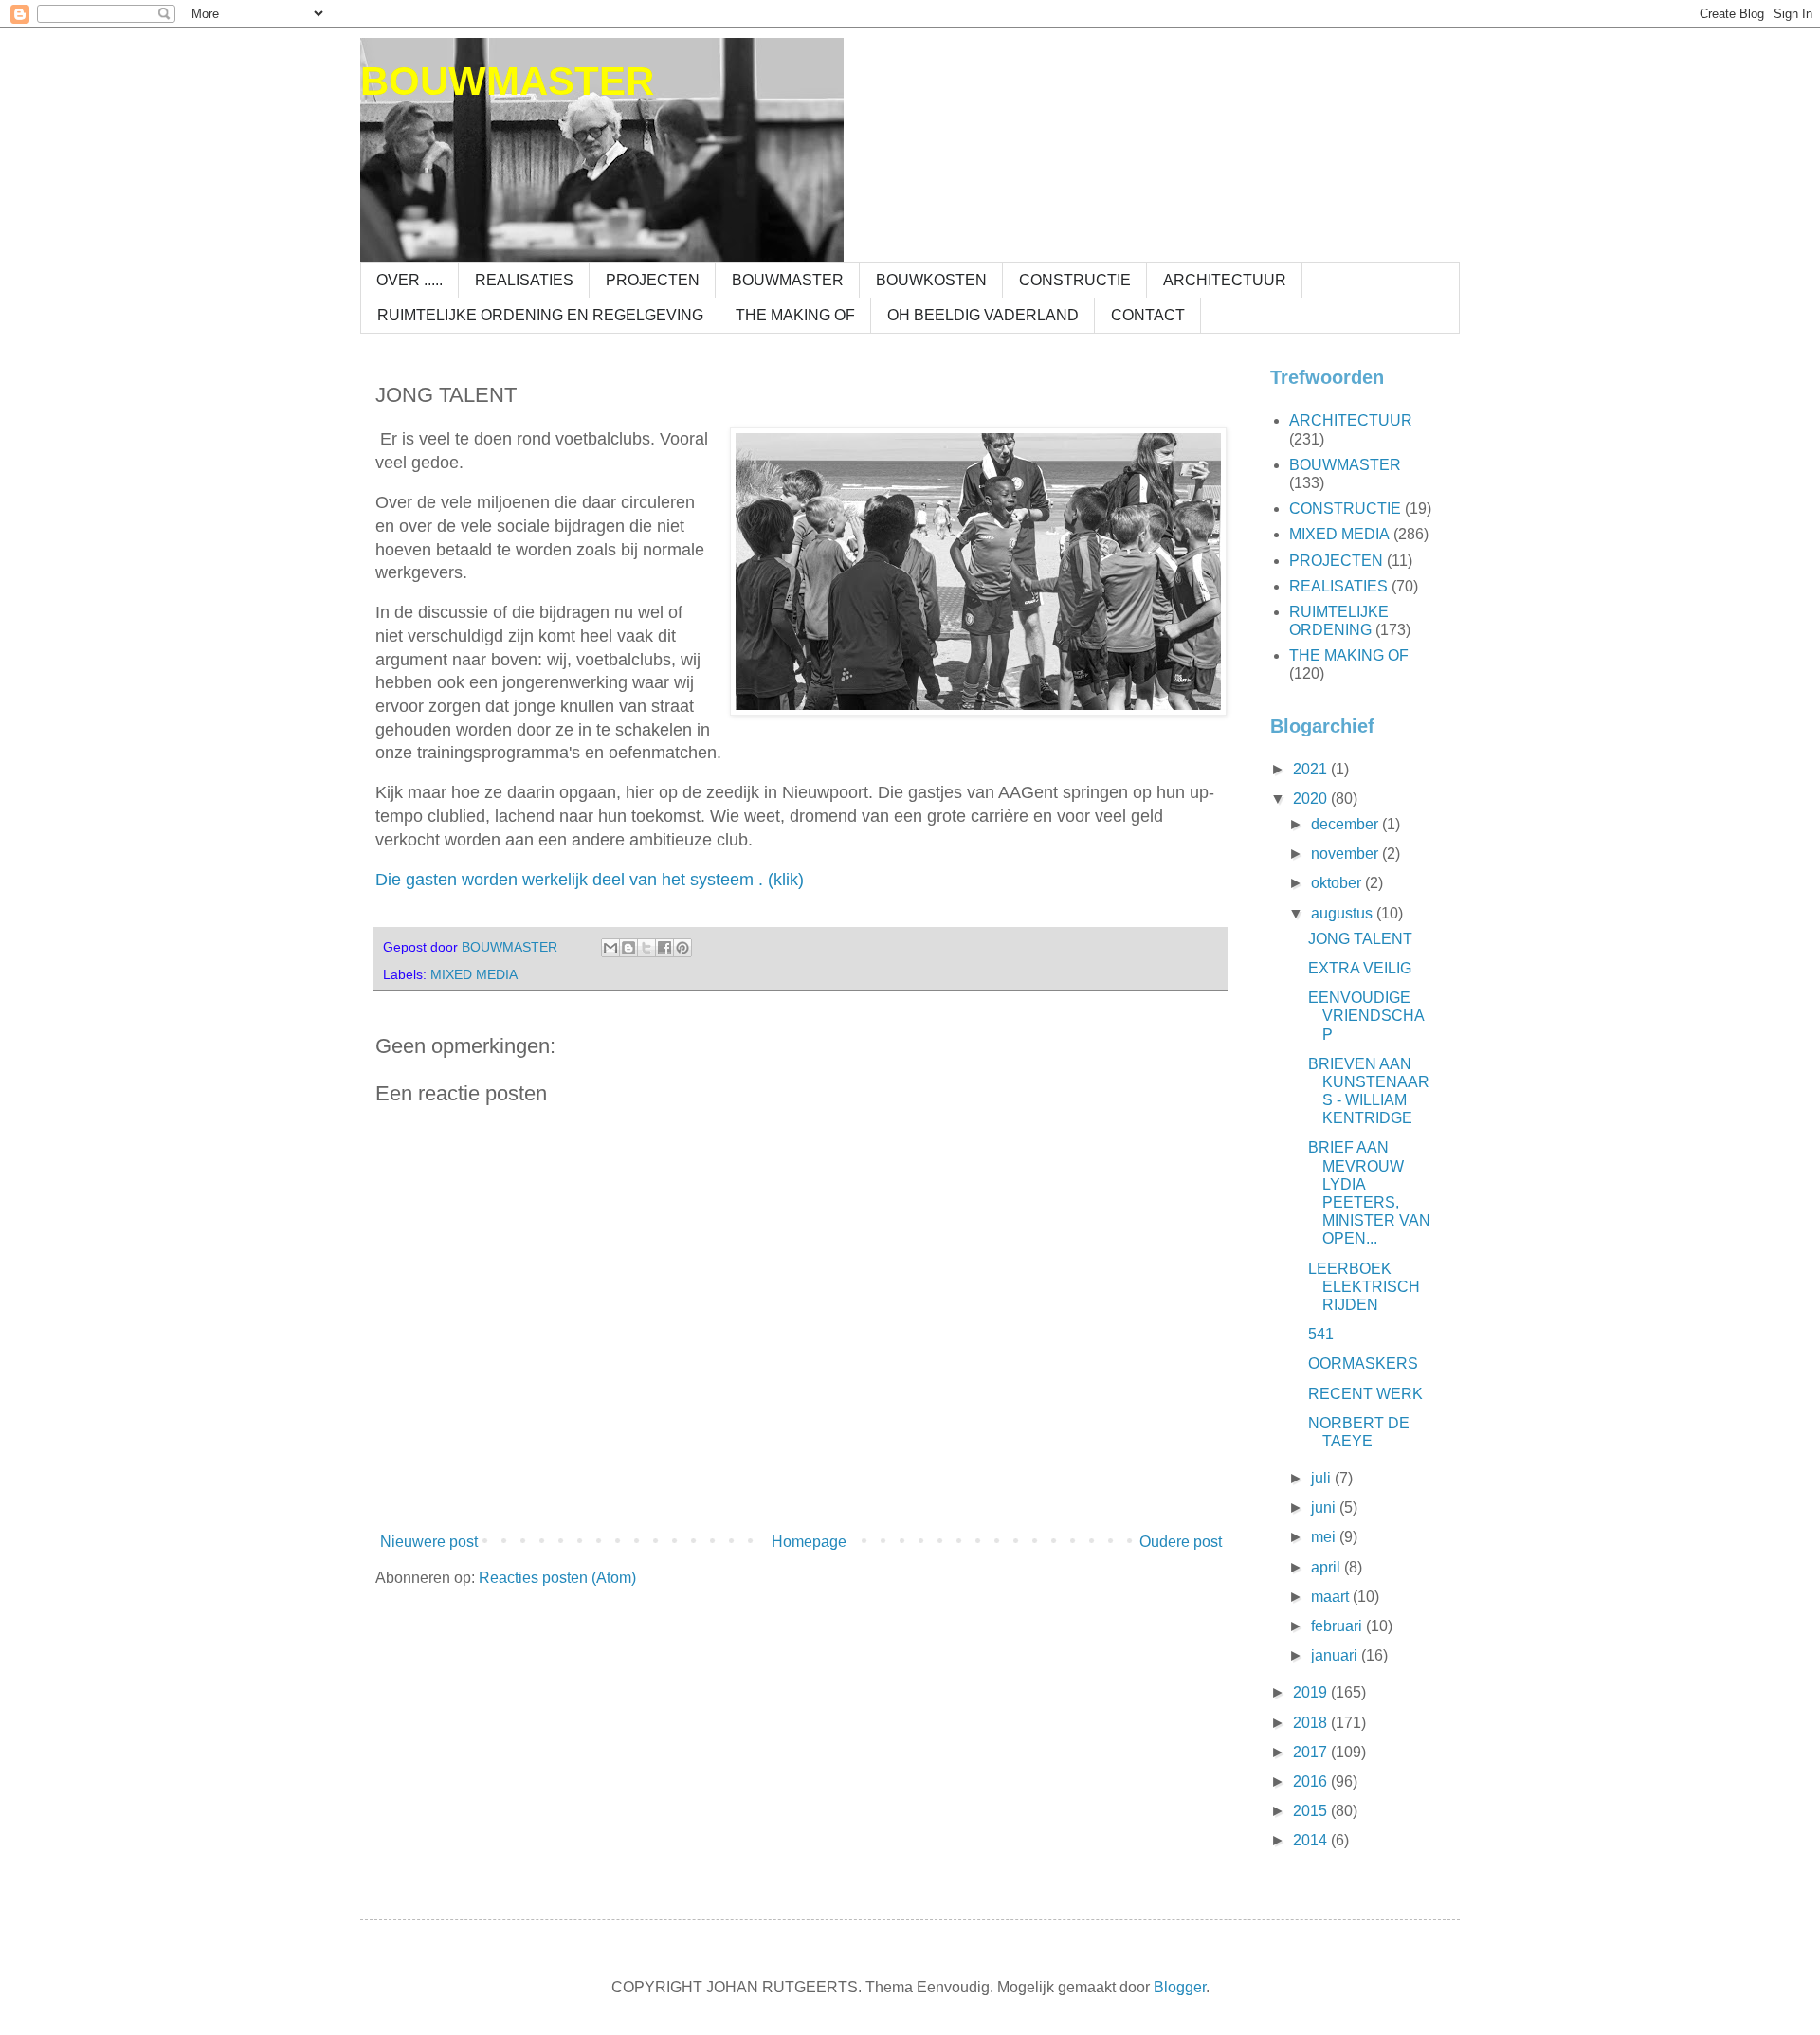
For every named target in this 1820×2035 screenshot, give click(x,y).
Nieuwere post (429, 1542)
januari (1336, 1655)
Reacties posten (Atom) (557, 1578)
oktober (1338, 883)
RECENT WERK (1365, 1394)
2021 (1312, 769)
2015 (1312, 1811)
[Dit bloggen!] (628, 948)
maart (1332, 1597)
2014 (1312, 1840)
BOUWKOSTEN (931, 280)
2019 (1312, 1692)
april (1328, 1567)
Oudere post (1181, 1542)
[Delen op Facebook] (664, 948)
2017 (1312, 1752)
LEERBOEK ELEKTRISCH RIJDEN (1364, 1287)
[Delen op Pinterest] (682, 948)
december (1347, 824)
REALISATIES (524, 280)
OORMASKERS (1363, 1363)
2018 (1312, 1723)
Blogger (1180, 1987)
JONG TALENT (1360, 939)
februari (1338, 1626)
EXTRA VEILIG (1360, 968)
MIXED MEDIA (474, 974)
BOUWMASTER (507, 81)
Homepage (809, 1542)
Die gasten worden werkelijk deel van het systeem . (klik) (590, 880)
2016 (1312, 1781)
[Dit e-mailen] (610, 948)
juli (1323, 1478)
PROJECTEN (653, 280)
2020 (1312, 799)
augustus (1344, 913)
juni (1325, 1508)
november (1347, 854)
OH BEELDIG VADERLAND (983, 315)
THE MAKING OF (795, 315)
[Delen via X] (646, 948)
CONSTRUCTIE (1075, 280)
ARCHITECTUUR (1225, 280)
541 (1321, 1334)
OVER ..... (409, 280)
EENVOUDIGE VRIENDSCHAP (1366, 1016)
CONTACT (1148, 315)
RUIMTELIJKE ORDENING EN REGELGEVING (540, 315)
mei (1325, 1537)
